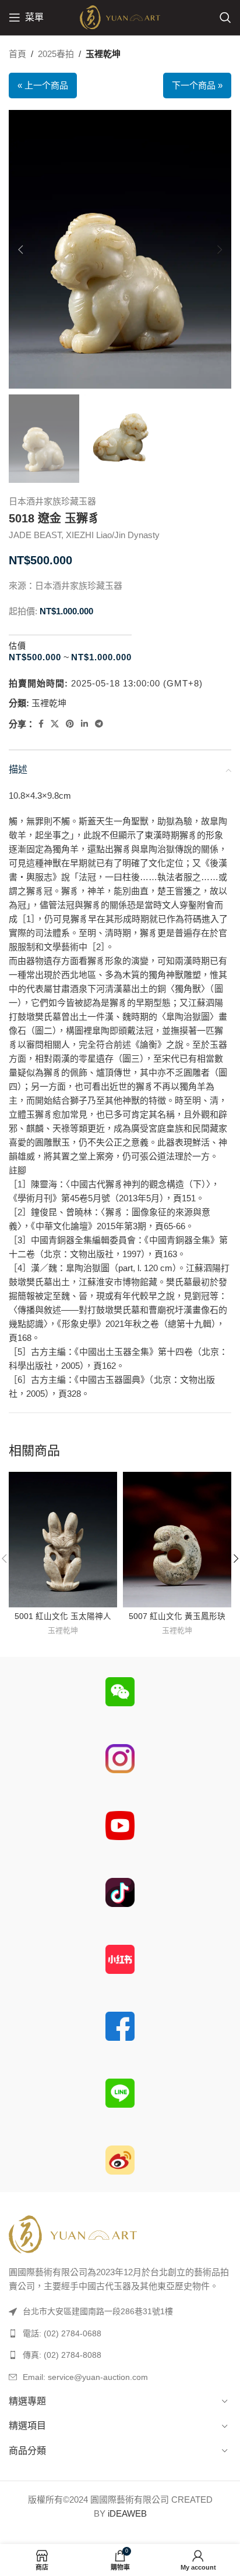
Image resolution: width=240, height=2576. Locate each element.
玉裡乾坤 (103, 54)
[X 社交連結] (55, 724)
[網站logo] (120, 17)
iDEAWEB (127, 2513)
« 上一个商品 (43, 85)
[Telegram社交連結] (99, 724)
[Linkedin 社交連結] (84, 724)
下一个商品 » (197, 85)
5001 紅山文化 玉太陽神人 (63, 1616)
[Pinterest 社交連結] (70, 724)
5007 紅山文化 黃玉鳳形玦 (177, 1616)
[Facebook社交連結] (41, 724)
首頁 (17, 54)
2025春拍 (56, 54)
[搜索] (225, 17)
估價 (17, 646)
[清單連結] (120, 2333)
